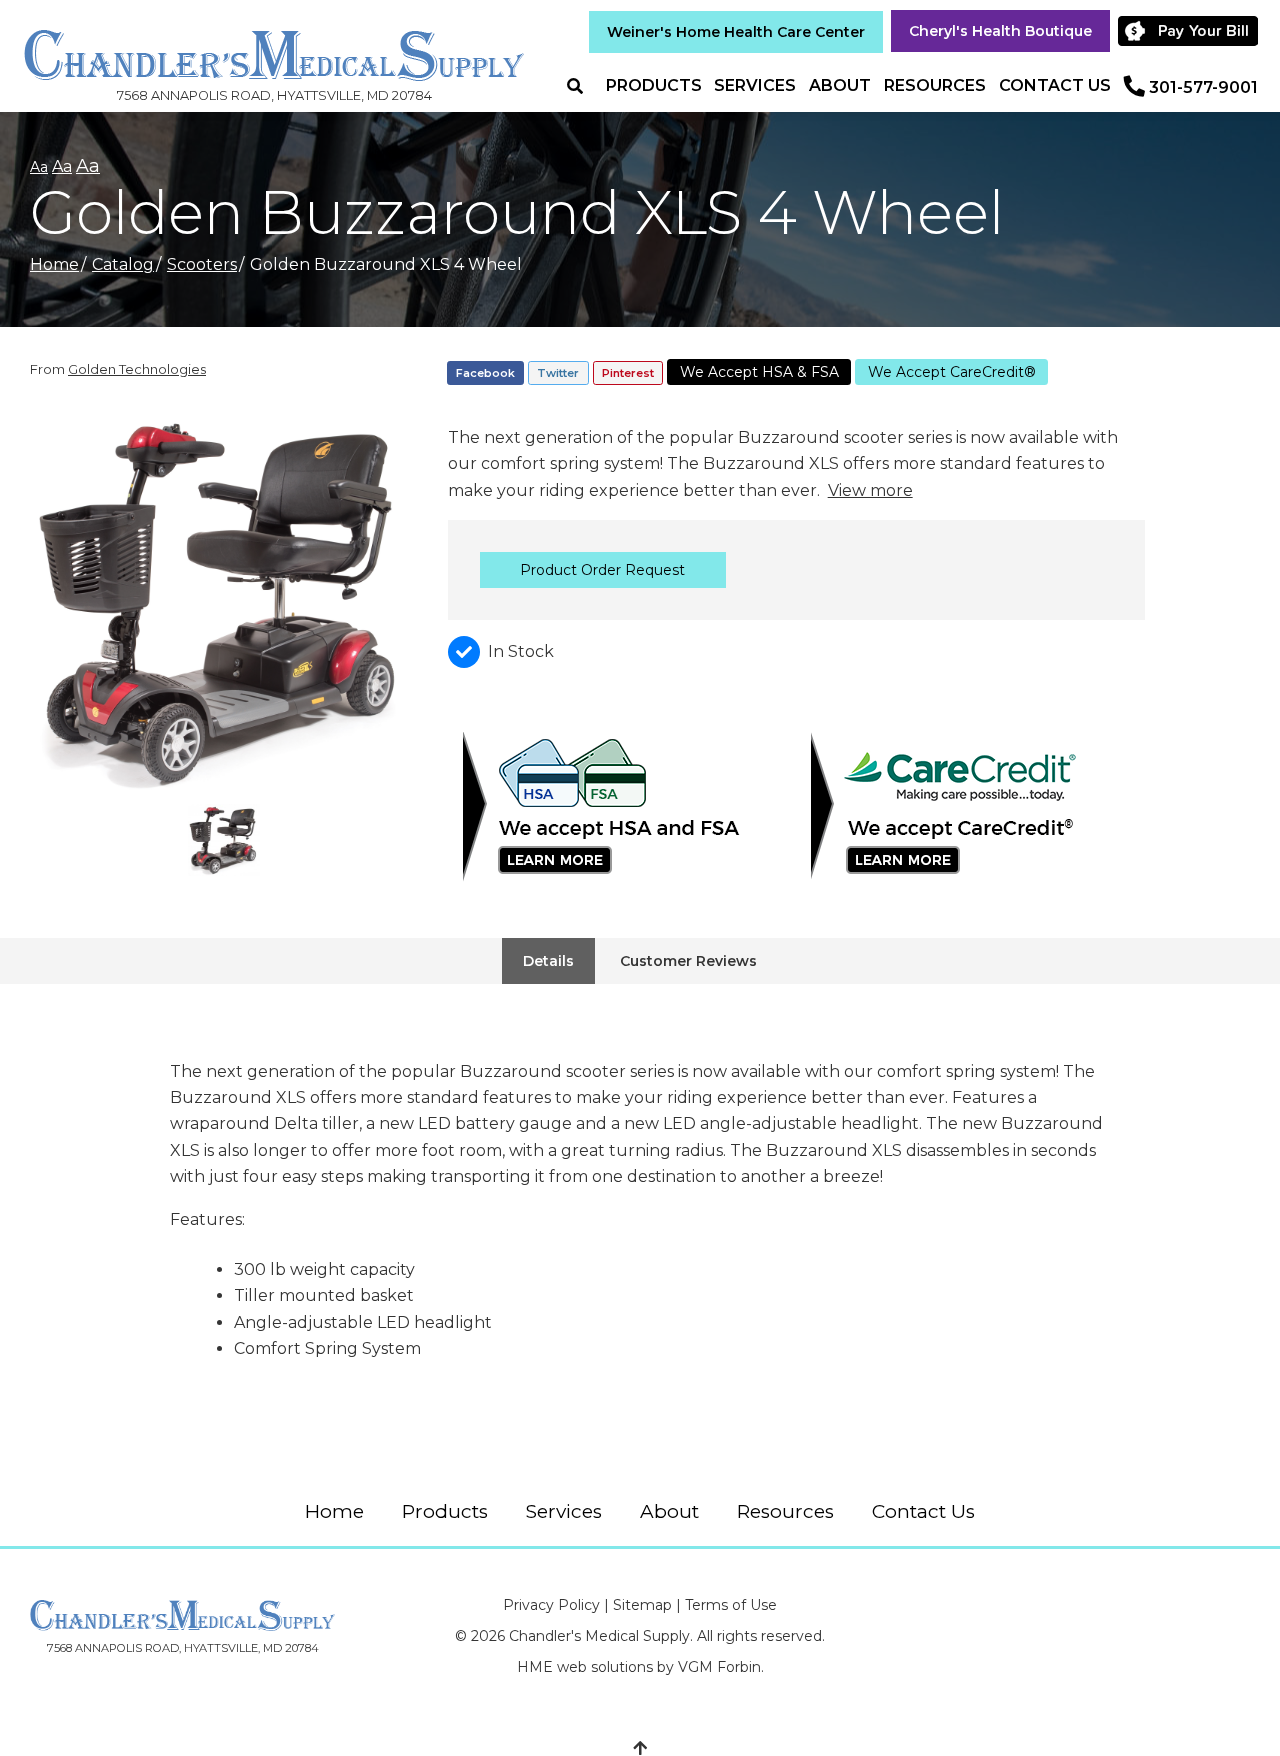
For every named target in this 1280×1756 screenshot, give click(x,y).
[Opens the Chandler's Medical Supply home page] (182, 1615)
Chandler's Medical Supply (599, 1636)
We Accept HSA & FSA (759, 372)
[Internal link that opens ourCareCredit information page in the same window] (970, 807)
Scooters (202, 264)
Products (654, 85)
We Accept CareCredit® (952, 372)
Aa (39, 167)
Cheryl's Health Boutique (1000, 31)
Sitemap (642, 1605)
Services (755, 85)
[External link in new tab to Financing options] (1191, 31)
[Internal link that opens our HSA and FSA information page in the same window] (622, 807)
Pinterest (628, 373)
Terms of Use (731, 1605)
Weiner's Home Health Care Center (736, 32)
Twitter (558, 373)
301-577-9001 (1203, 87)
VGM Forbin (719, 1667)
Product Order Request (602, 570)
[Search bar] (583, 86)
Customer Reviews (688, 961)
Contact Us (1055, 85)
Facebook (485, 373)
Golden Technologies (137, 369)
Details (548, 961)
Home (54, 264)
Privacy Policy (551, 1605)
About (840, 85)
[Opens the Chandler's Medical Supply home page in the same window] (274, 45)
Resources (935, 85)
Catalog (123, 264)
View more (870, 490)
